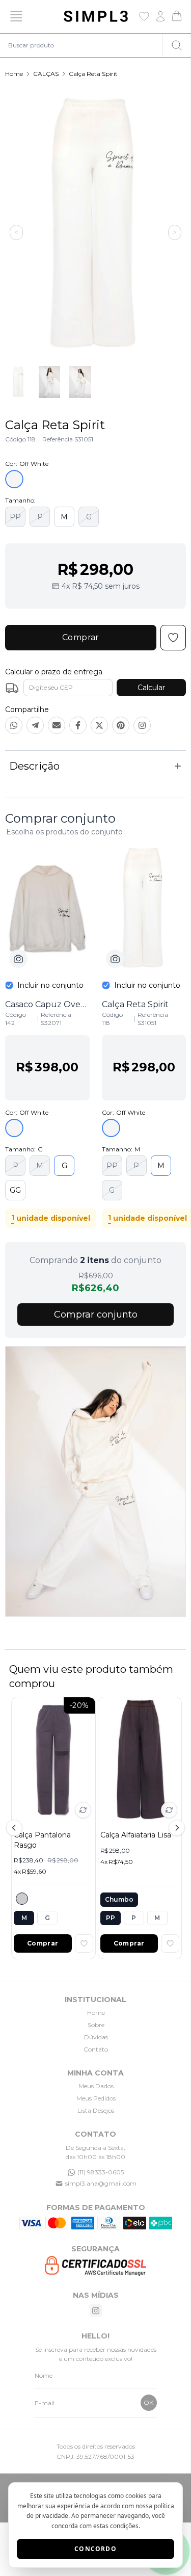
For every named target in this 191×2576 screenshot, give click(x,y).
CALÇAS (46, 74)
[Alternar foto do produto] (83, 1810)
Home (14, 74)
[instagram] (96, 2310)
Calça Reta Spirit (93, 74)
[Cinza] (22, 1899)
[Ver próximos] (175, 1828)
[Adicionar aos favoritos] (84, 1943)
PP (15, 517)
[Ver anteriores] (16, 1828)
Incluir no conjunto (50, 985)
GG (15, 1190)
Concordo (95, 2549)
